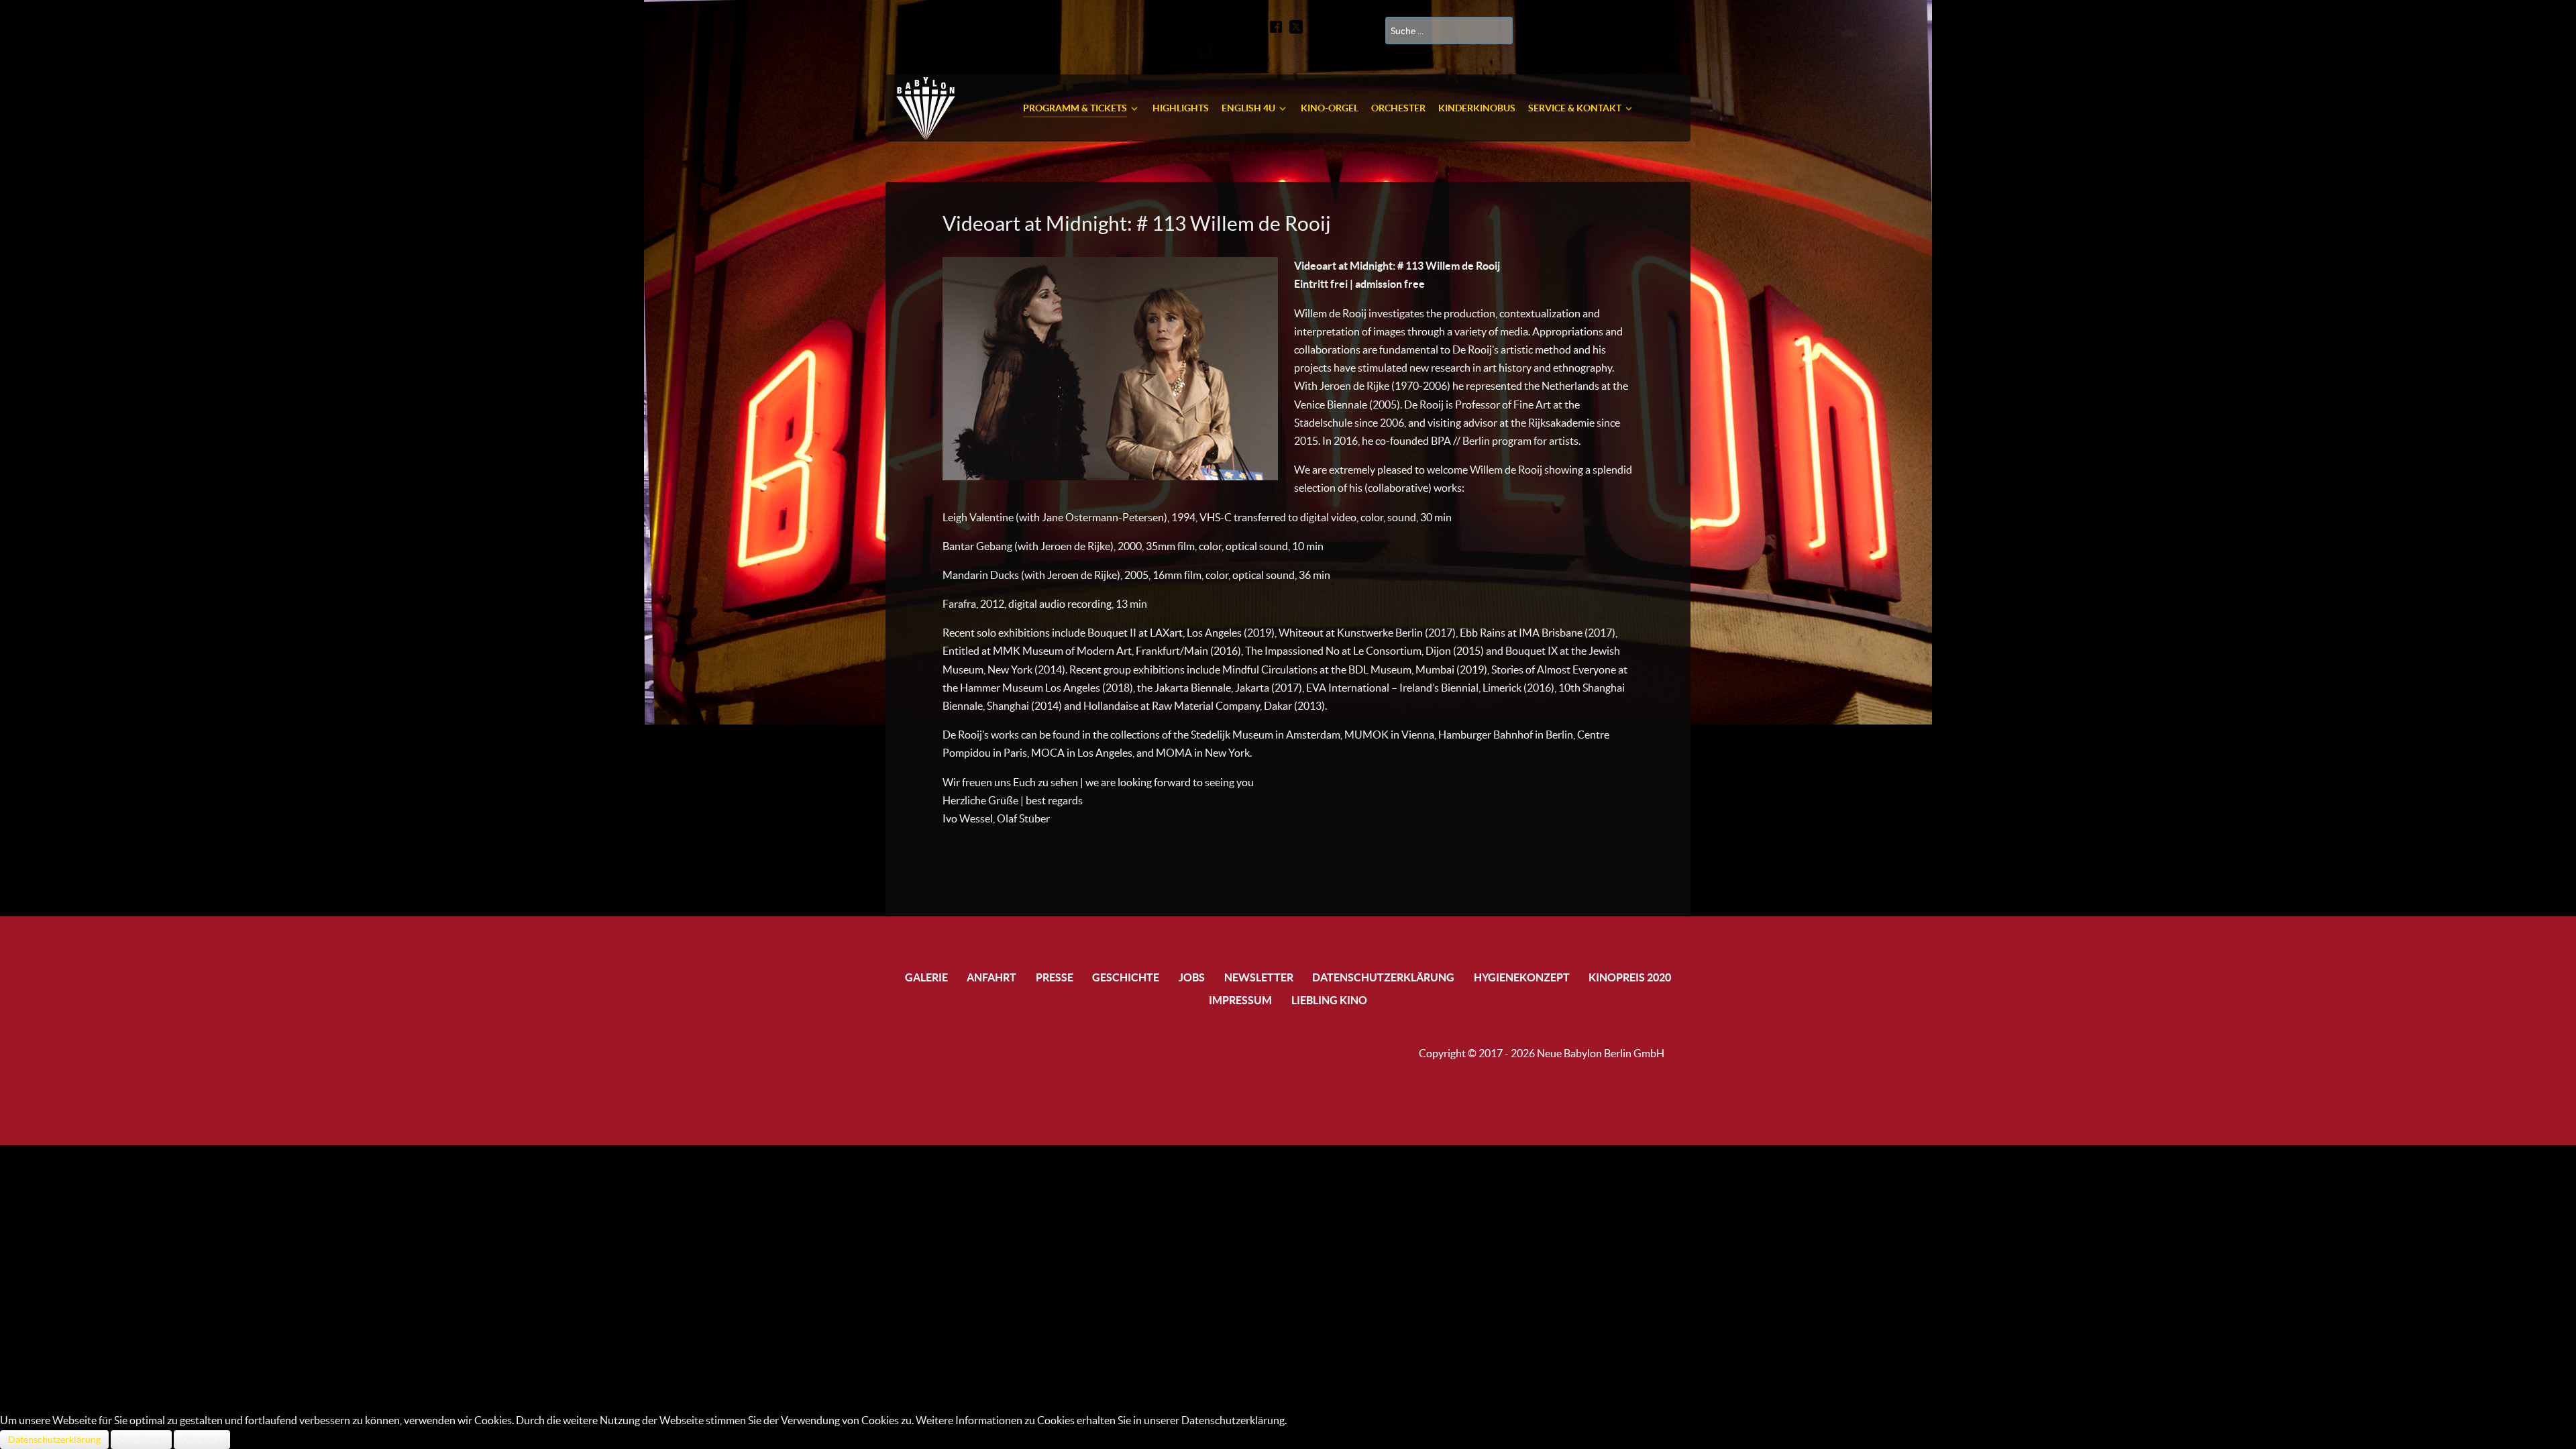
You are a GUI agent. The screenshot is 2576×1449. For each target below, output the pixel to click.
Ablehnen (202, 1440)
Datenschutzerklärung (54, 1440)
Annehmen (141, 1440)
